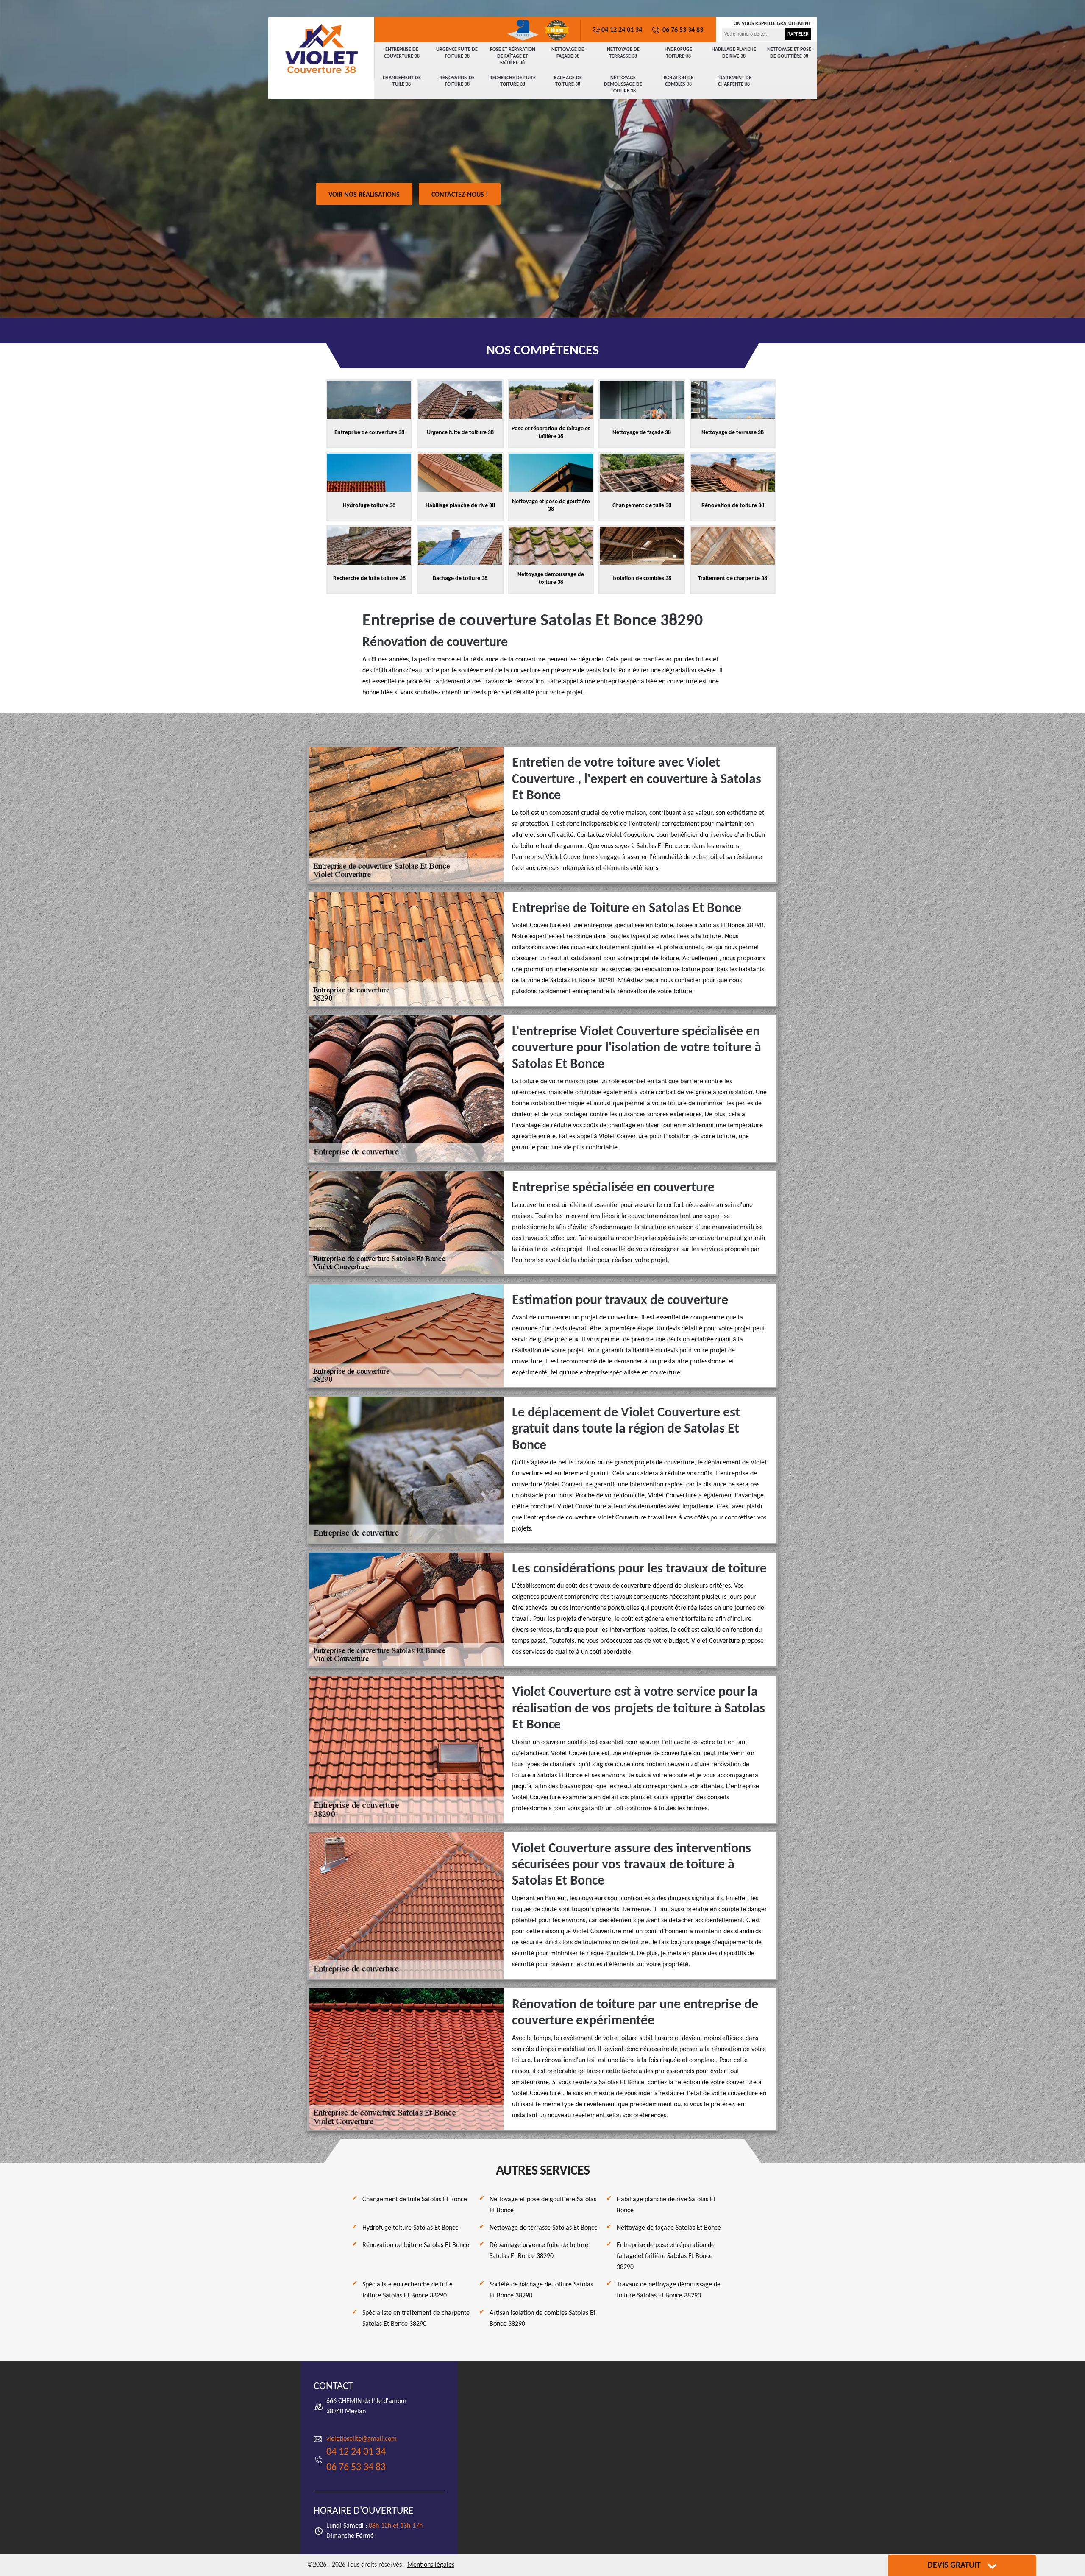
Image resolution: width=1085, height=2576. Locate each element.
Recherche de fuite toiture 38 (513, 81)
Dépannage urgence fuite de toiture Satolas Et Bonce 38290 (539, 2251)
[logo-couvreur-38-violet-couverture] (321, 49)
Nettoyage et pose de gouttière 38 (789, 53)
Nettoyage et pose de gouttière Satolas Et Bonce (543, 2205)
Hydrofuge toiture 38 (678, 53)
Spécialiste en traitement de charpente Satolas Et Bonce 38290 (416, 2319)
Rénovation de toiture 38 (457, 81)
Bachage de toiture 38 (568, 81)
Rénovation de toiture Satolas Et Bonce (416, 2245)
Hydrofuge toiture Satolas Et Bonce (410, 2228)
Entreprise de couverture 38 (402, 53)
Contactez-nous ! (460, 195)
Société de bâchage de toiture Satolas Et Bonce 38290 (541, 2290)
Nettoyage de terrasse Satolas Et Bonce (544, 2228)
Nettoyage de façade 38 (568, 53)
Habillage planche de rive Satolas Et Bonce (666, 2205)
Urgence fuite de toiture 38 (457, 53)
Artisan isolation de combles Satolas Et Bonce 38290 (542, 2319)
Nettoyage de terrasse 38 (623, 53)
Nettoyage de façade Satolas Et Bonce (669, 2228)
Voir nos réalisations (364, 195)
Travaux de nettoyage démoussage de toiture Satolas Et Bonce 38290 (669, 2290)
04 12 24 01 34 (622, 30)
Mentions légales (431, 2565)
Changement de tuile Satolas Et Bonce (415, 2200)
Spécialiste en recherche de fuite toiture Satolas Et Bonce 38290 (408, 2290)
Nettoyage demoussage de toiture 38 (623, 85)
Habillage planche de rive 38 (734, 53)
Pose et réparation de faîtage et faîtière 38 (513, 56)
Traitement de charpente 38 (734, 81)
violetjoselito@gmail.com (362, 2439)
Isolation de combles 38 (679, 81)
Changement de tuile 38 (402, 81)
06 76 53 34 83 (682, 30)
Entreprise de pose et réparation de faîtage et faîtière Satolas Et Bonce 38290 (666, 2256)
